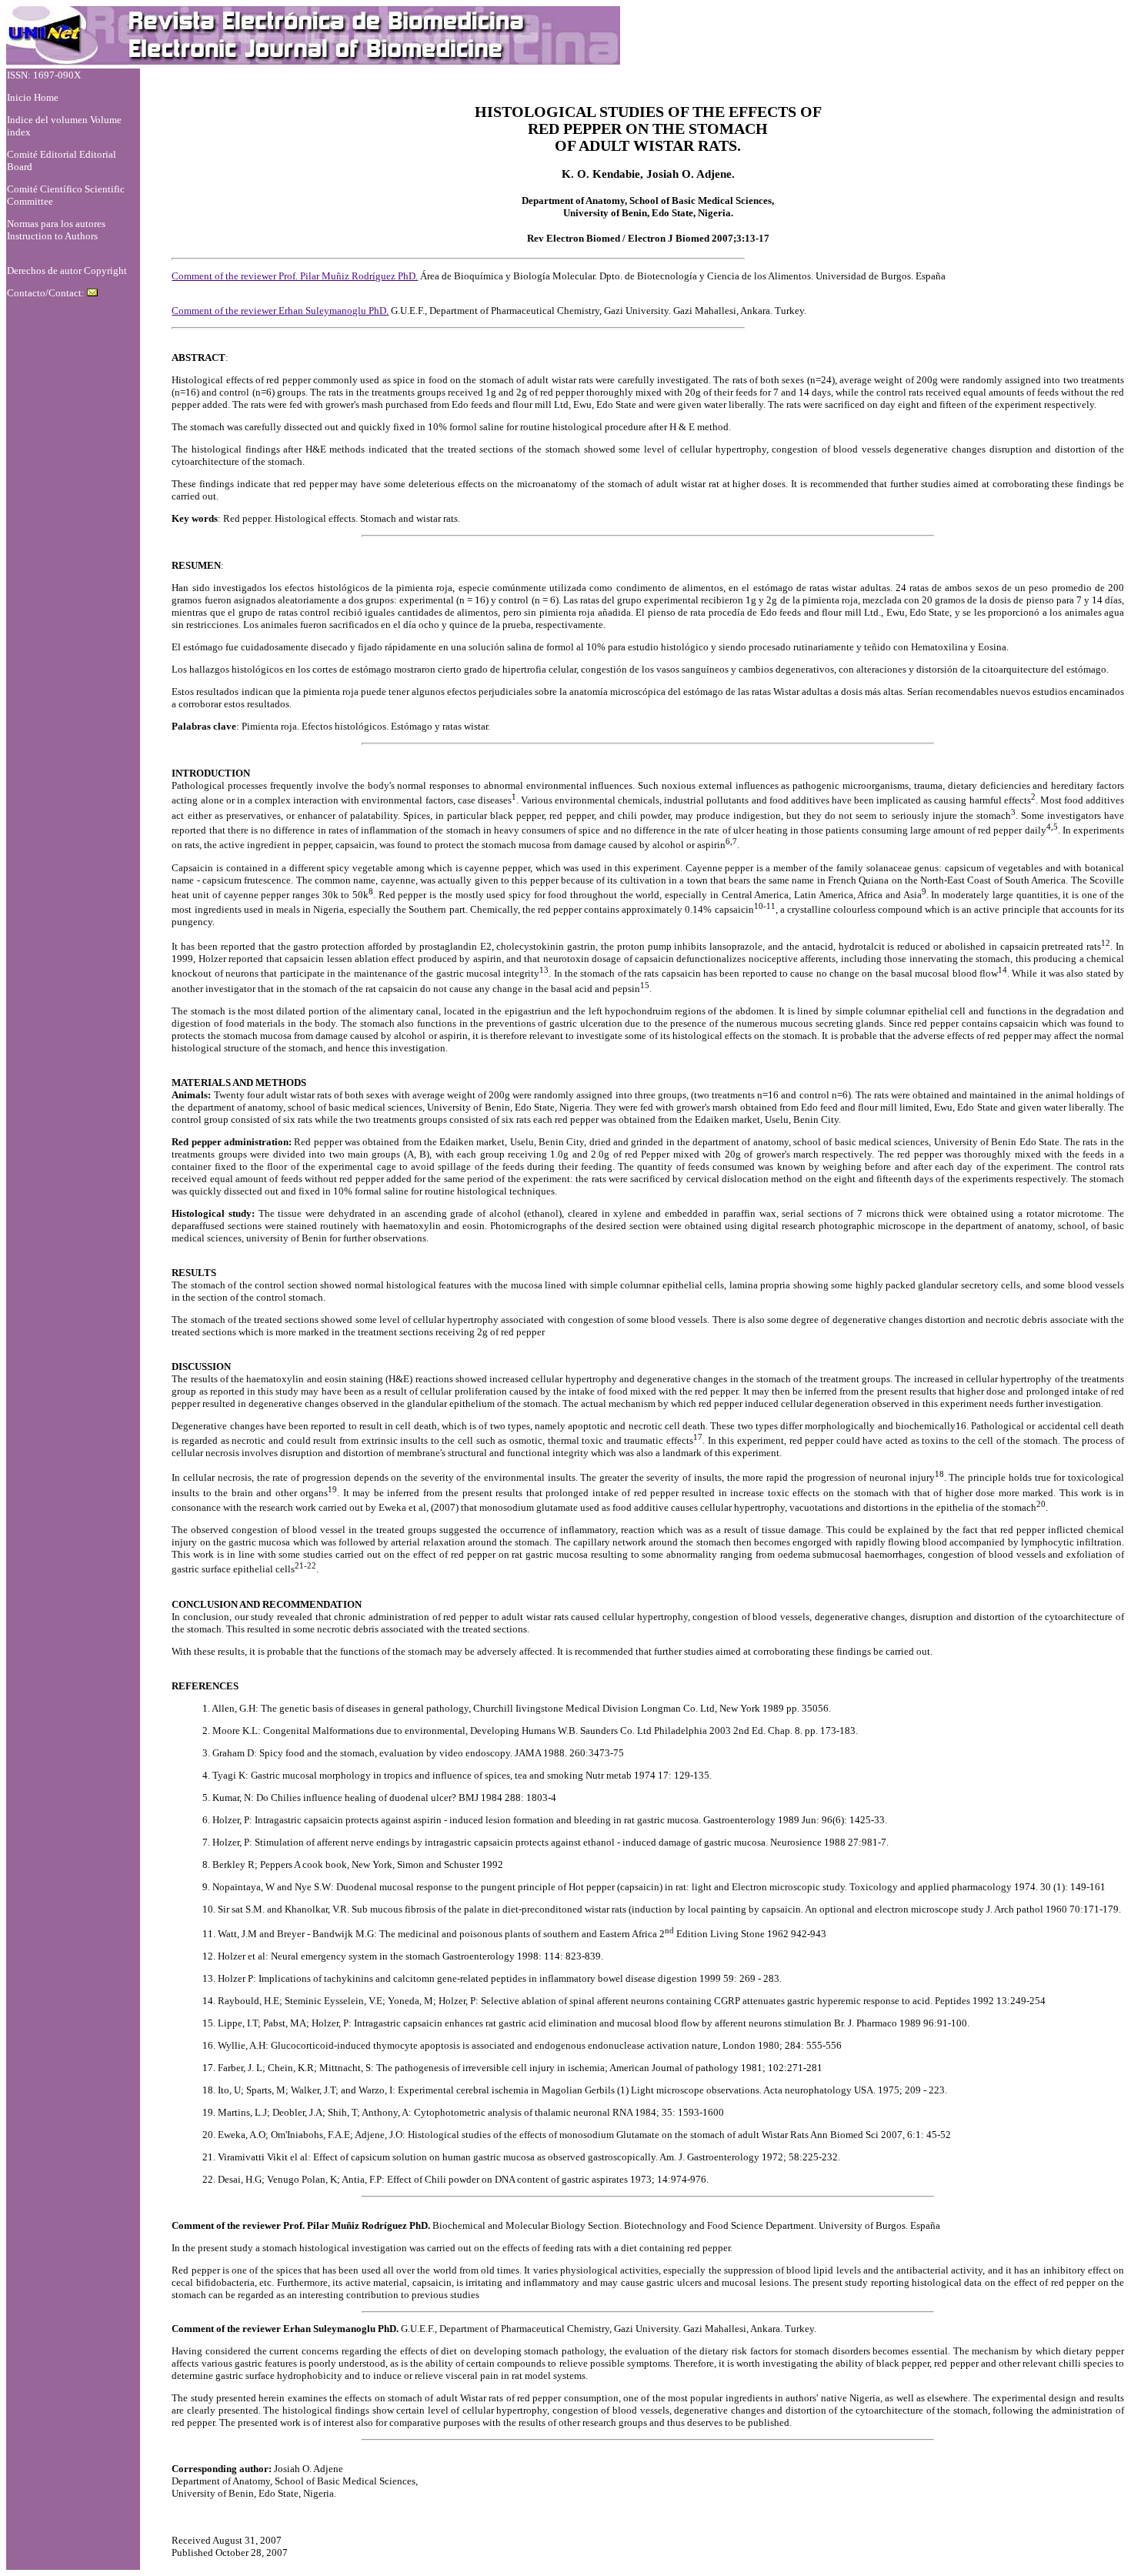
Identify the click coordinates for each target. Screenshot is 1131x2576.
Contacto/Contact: (47, 293)
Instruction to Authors (52, 236)
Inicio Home (33, 97)
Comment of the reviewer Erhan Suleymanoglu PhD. (280, 311)
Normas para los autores (56, 224)
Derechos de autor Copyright (67, 271)
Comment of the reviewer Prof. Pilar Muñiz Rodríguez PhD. (295, 276)
